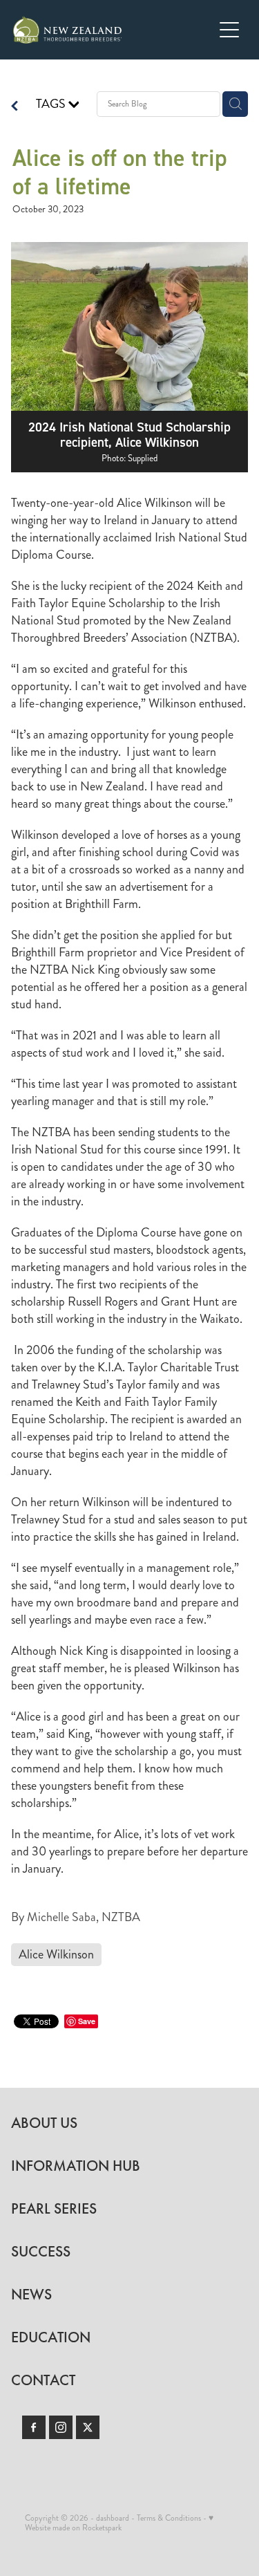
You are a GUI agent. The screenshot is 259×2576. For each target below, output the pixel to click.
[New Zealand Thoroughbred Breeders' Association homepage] (113, 30)
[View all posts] (15, 108)
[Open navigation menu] (229, 30)
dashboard (113, 2518)
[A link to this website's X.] (88, 2427)
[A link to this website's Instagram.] (61, 2427)
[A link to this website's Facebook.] (34, 2427)
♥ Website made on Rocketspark (119, 2523)
